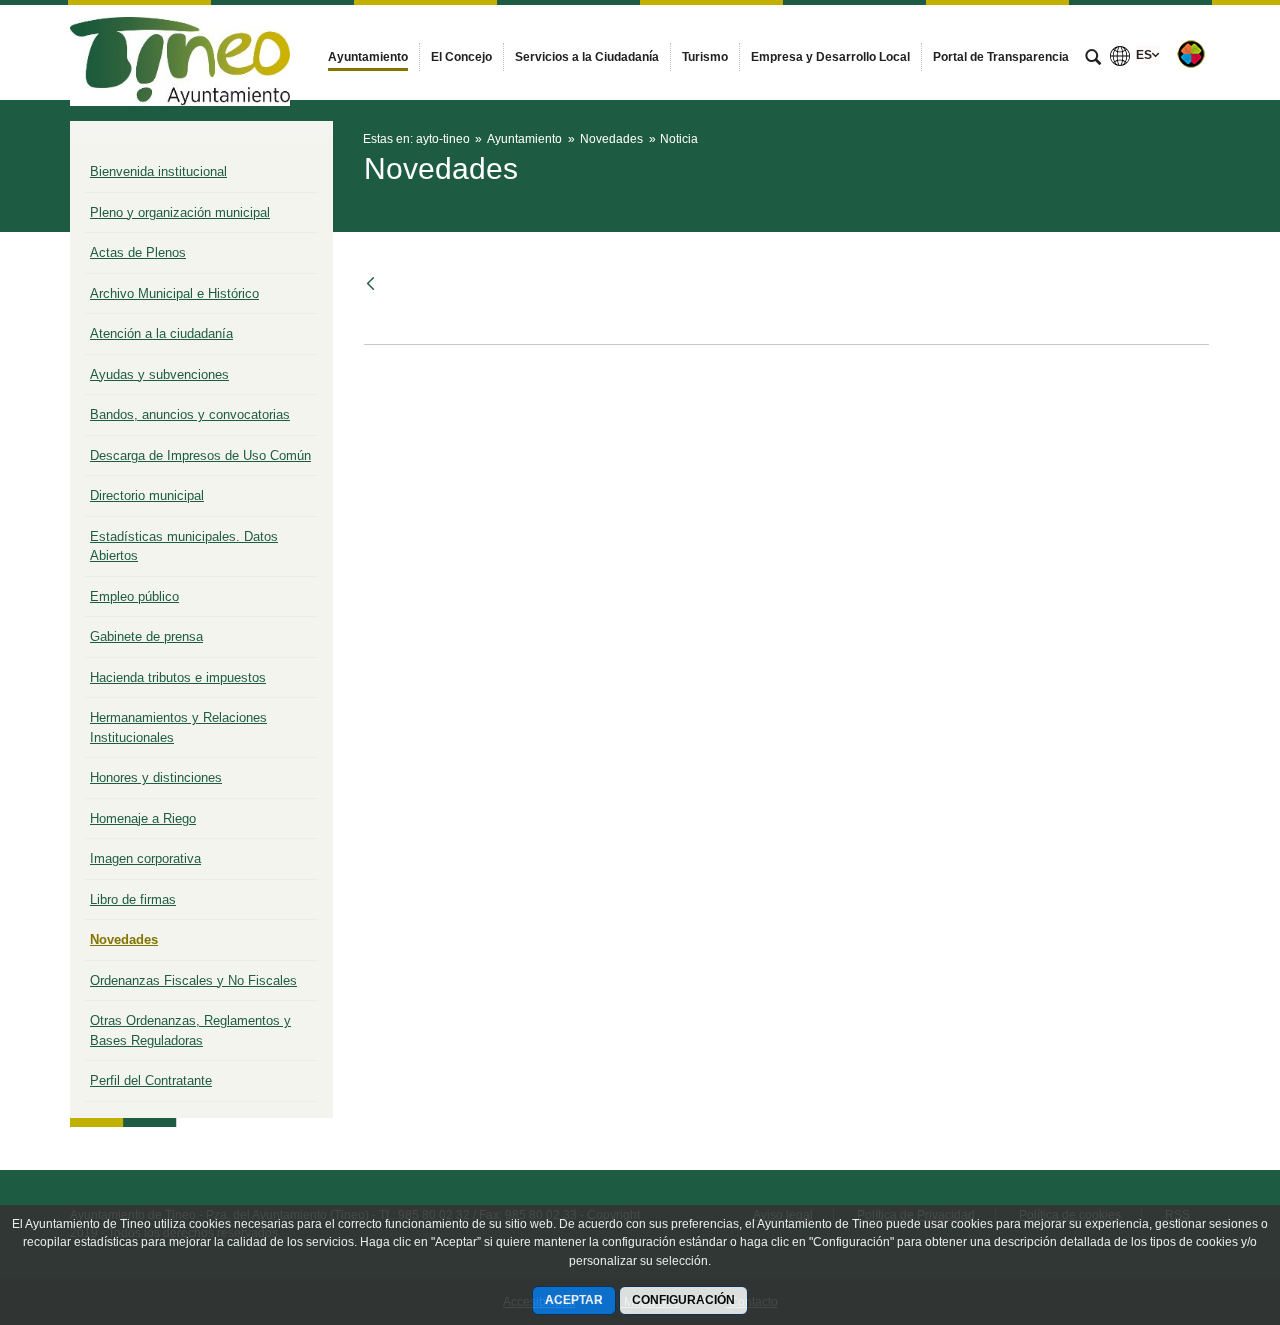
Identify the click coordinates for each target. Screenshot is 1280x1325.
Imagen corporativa (145, 858)
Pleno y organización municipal (180, 212)
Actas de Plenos (138, 252)
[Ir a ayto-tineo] (180, 52)
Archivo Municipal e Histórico (174, 293)
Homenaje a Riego (143, 818)
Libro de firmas (133, 899)
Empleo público (134, 596)
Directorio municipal (147, 495)
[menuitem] (368, 57)
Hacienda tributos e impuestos (178, 677)
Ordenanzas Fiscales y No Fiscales (193, 980)
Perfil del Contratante (151, 1080)
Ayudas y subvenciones (159, 374)
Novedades (124, 939)
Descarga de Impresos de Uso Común (200, 455)
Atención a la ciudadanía (161, 333)
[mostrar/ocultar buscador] (1093, 59)
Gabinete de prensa (146, 636)
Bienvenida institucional (158, 171)
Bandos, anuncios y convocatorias (190, 414)
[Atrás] (372, 284)
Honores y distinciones (156, 777)
